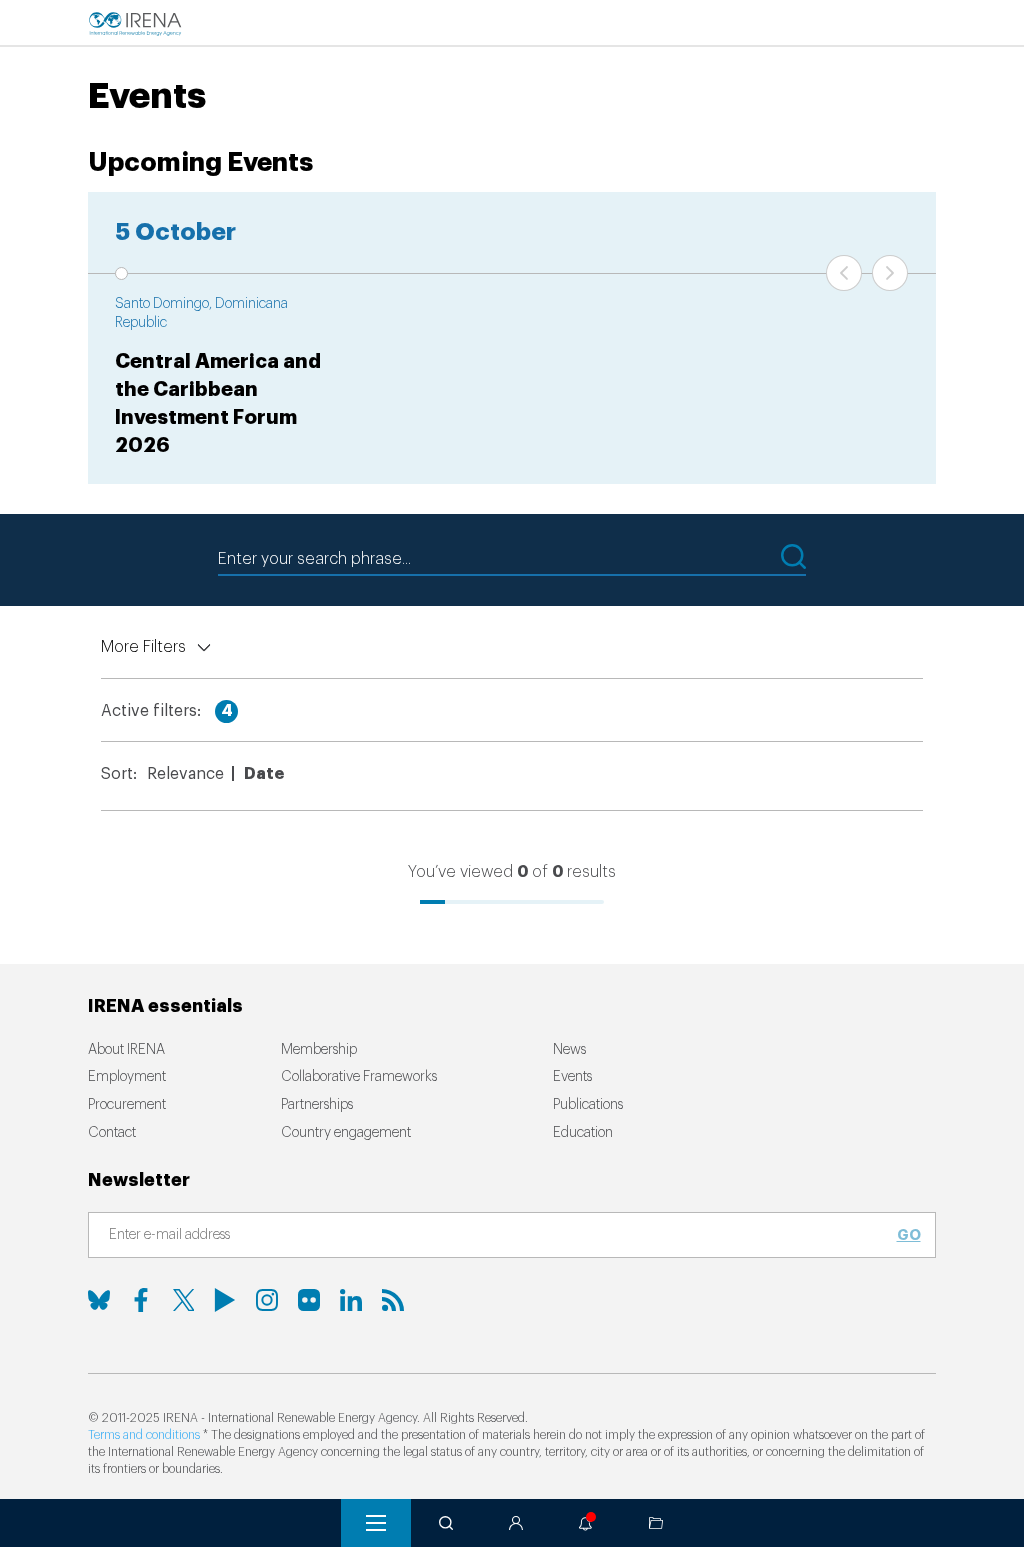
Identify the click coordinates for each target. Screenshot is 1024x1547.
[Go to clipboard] (656, 1523)
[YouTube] (225, 1300)
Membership (319, 1050)
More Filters (143, 647)
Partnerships (317, 1105)
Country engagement (346, 1133)
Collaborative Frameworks (359, 1077)
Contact (112, 1133)
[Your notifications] (586, 1523)
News (569, 1050)
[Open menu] (376, 1523)
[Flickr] (309, 1300)
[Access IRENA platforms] (516, 1523)
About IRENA (126, 1050)
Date (264, 774)
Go (909, 1235)
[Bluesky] (99, 1300)
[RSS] (393, 1300)
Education (583, 1133)
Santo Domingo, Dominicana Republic (201, 314)
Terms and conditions (144, 1435)
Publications (588, 1105)
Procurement (127, 1105)
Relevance (185, 774)
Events (572, 1077)
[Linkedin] (351, 1300)
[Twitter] (183, 1300)
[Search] (446, 1523)
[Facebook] (141, 1300)
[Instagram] (267, 1300)
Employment (127, 1077)
